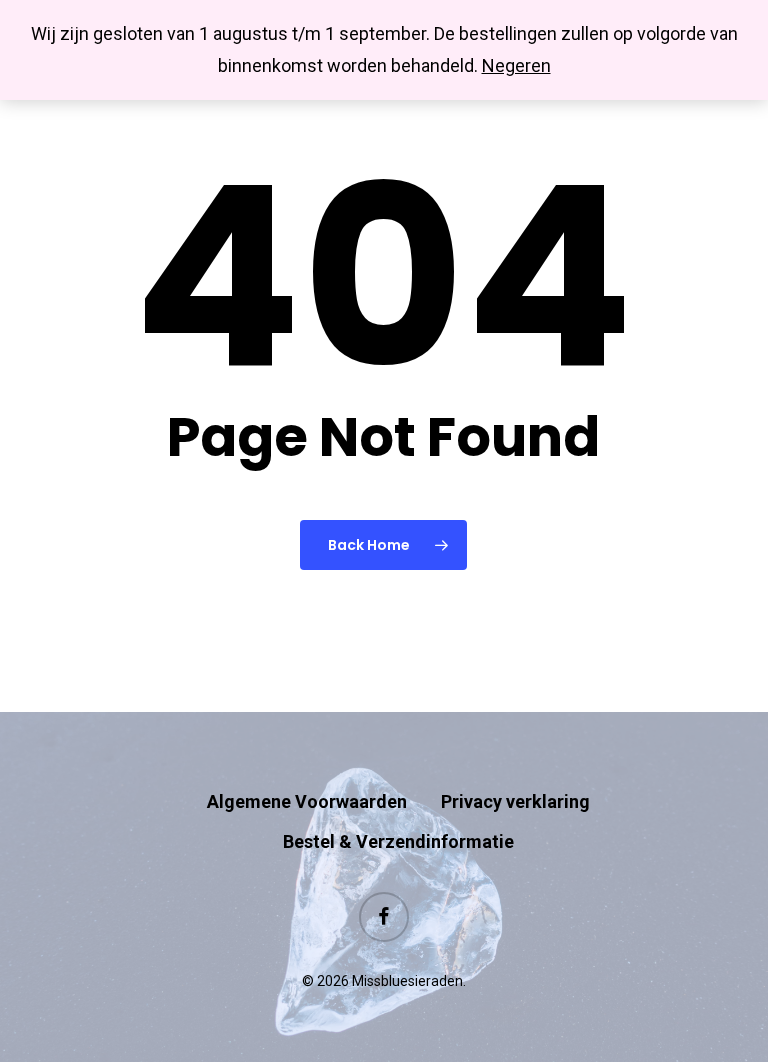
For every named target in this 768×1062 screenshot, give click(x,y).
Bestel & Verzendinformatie (398, 841)
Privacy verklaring (515, 801)
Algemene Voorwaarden (307, 801)
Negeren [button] (516, 65)
